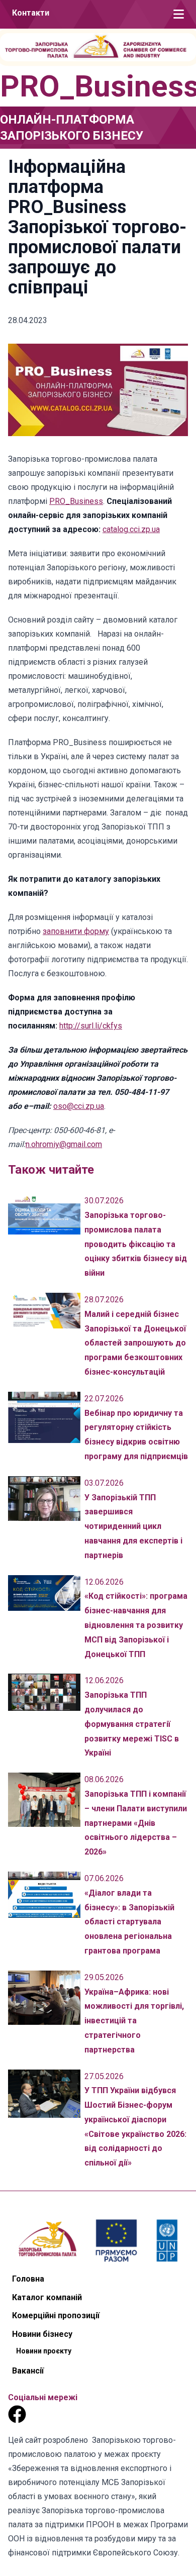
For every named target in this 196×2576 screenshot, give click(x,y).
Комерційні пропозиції (56, 2315)
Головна (28, 2279)
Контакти (31, 13)
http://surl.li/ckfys (91, 1026)
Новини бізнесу (42, 2334)
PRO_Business (76, 501)
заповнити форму (76, 931)
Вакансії (28, 2371)
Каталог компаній (47, 2297)
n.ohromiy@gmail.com (64, 1144)
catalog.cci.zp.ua (131, 529)
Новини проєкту (44, 2351)
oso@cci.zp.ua (79, 1106)
